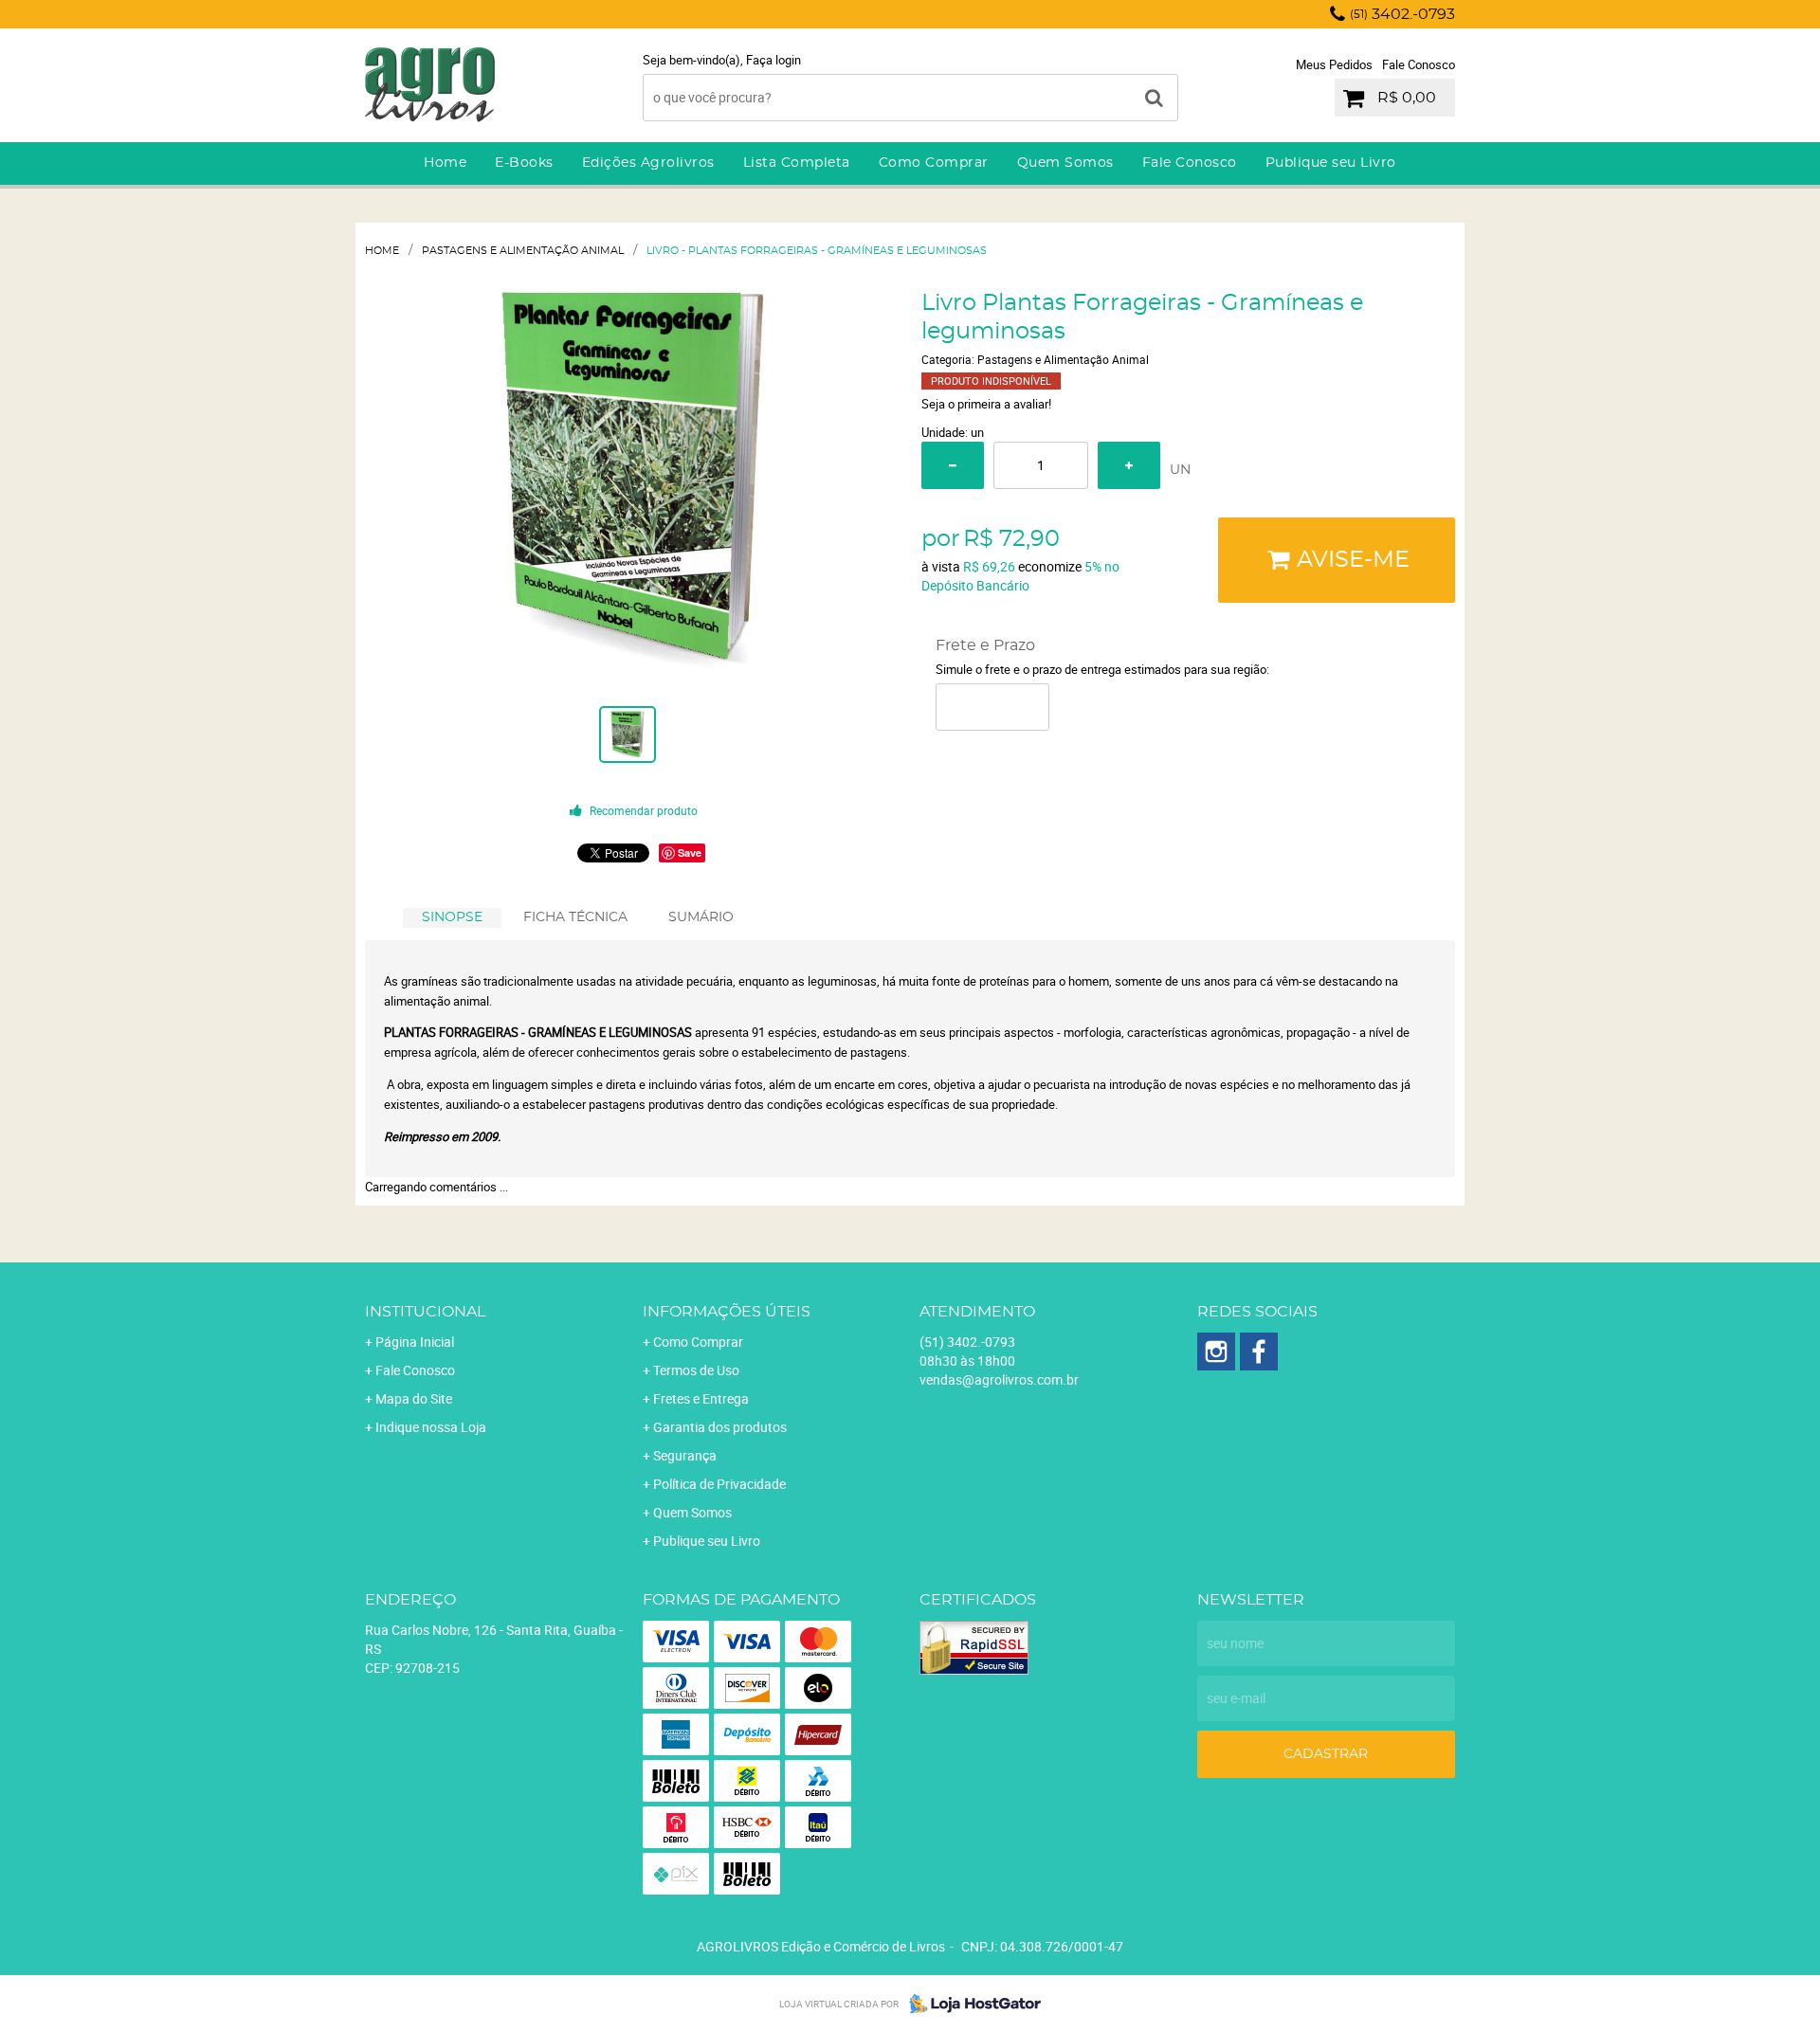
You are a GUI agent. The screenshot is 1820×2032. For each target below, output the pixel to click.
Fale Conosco (1419, 64)
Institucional (425, 1312)
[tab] (452, 918)
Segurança (685, 1455)
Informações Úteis (727, 1312)
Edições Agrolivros (648, 163)
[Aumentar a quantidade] (1129, 465)
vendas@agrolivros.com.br (999, 1379)
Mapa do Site (414, 1398)
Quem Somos (1065, 163)
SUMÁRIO (701, 917)
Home (445, 163)
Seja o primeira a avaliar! (986, 404)
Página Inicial (415, 1342)
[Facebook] (1259, 1352)
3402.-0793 (1402, 14)
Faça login (773, 60)
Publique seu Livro (1331, 163)
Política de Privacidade (719, 1484)
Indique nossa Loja (431, 1427)
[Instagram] (1216, 1352)
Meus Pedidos (1334, 64)
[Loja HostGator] (970, 2004)
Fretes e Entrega (701, 1398)
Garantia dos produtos (720, 1427)
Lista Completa (797, 163)
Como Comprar (934, 163)
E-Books (524, 163)
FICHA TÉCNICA (575, 917)
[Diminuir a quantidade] (953, 465)
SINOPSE (452, 917)
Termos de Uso (696, 1370)
